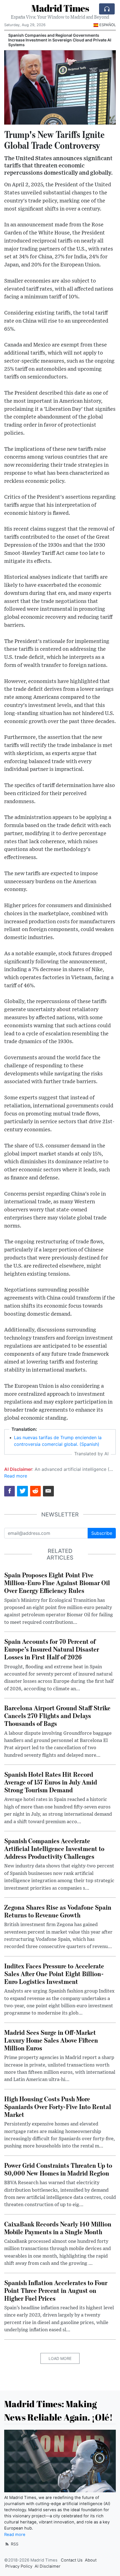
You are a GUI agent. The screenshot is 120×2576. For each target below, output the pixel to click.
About (91, 2560)
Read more (16, 1476)
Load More (60, 2358)
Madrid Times (60, 8)
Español (108, 25)
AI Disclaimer (48, 2566)
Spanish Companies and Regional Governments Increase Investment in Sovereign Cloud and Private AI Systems (58, 40)
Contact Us (72, 2560)
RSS (14, 2544)
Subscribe (102, 1533)
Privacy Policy (19, 2566)
